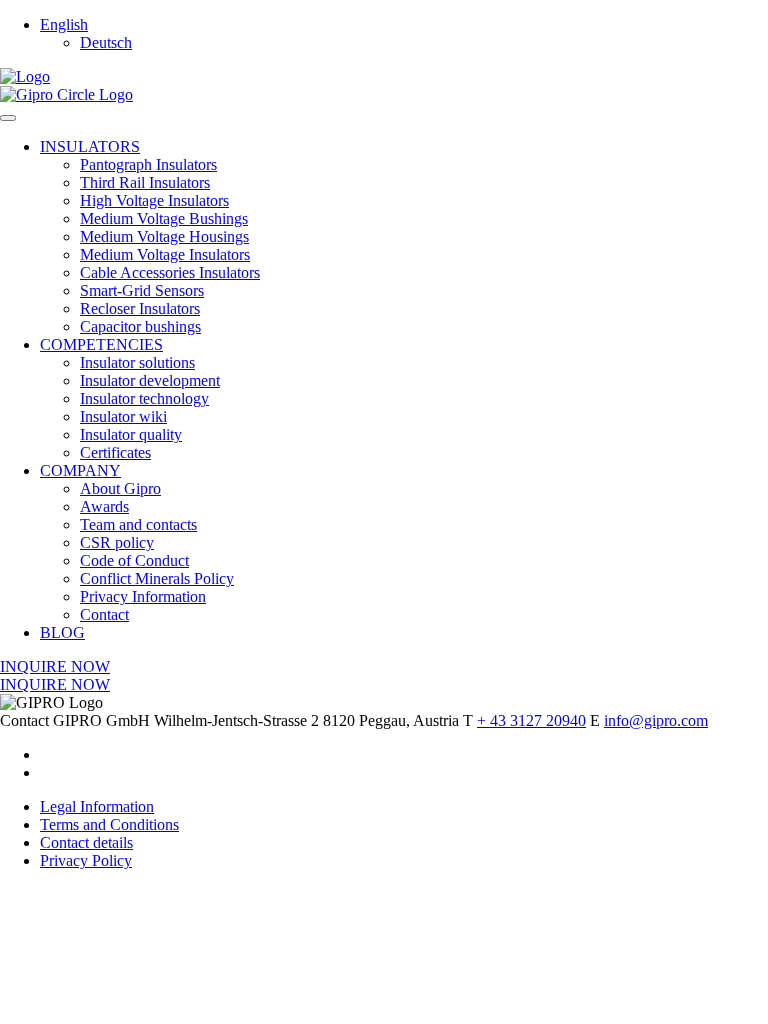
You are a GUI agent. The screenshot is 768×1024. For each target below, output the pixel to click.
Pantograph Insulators (148, 164)
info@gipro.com (656, 720)
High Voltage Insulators (154, 200)
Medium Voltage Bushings (164, 218)
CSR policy (117, 542)
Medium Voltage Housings (164, 236)
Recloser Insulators (140, 308)
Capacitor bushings (140, 326)
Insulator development (150, 380)
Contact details (86, 842)
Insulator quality (131, 434)
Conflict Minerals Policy (157, 578)
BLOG (62, 632)
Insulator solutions (137, 362)
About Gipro (120, 488)
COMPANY (80, 470)
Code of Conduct (134, 560)
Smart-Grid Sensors (142, 290)
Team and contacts (138, 524)
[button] (64, 24)
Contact (104, 614)
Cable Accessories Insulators (170, 272)
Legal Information (97, 806)
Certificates (115, 452)
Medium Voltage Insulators (165, 254)
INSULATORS (90, 146)
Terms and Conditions (109, 824)
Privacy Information (143, 596)
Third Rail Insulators (145, 182)
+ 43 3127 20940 (531, 720)
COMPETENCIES (101, 344)
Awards (104, 506)
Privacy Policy (86, 860)
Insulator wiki (123, 416)
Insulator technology (144, 398)
